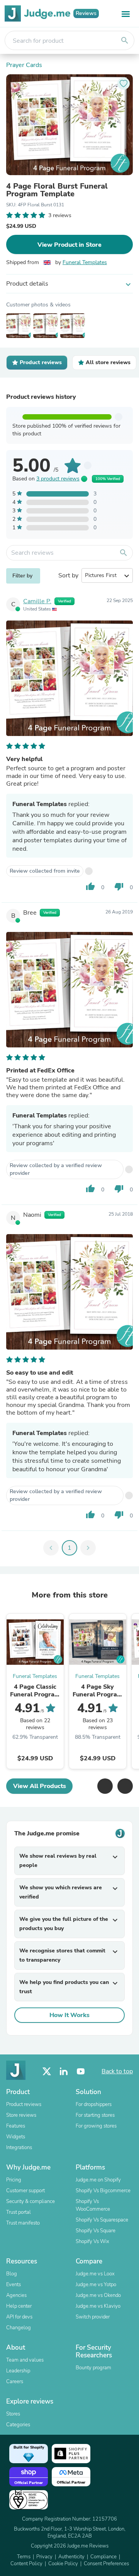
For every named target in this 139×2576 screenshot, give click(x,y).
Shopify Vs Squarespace (102, 2220)
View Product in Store (69, 245)
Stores (13, 2414)
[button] (105, 1786)
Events (14, 2285)
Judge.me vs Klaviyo (98, 2306)
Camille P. (37, 601)
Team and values (25, 2360)
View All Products (40, 1786)
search (125, 40)
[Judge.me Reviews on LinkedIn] (64, 2072)
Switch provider (93, 2317)
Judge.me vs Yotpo (96, 2285)
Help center (19, 2306)
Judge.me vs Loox (95, 2274)
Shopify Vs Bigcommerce (103, 2191)
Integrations (19, 2148)
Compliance (103, 2557)
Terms (24, 2557)
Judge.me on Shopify (98, 2180)
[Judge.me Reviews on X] (47, 2072)
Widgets (16, 2137)
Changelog (19, 2328)
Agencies (16, 2295)
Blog (12, 2274)
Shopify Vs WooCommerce (93, 2205)
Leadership (18, 2371)
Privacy (44, 2557)
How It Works (69, 2015)
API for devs (19, 2317)
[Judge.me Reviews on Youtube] (81, 2072)
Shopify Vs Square (96, 2231)
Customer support (25, 2191)
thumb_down (119, 887)
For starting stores (95, 2115)
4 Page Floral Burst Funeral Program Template (57, 190)
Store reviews (21, 2115)
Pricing (14, 2180)
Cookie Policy (63, 2564)
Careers (15, 2382)
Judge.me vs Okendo (98, 2295)
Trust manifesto (23, 2223)
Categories (18, 2425)
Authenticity (71, 2557)
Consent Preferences (106, 2564)
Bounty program (93, 2368)
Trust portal (19, 2212)
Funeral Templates (85, 262)
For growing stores (96, 2126)
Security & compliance (31, 2201)
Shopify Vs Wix (92, 2241)
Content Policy (26, 2564)
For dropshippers (94, 2104)
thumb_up (90, 887)
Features (16, 2126)
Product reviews (24, 2104)
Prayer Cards (24, 65)
